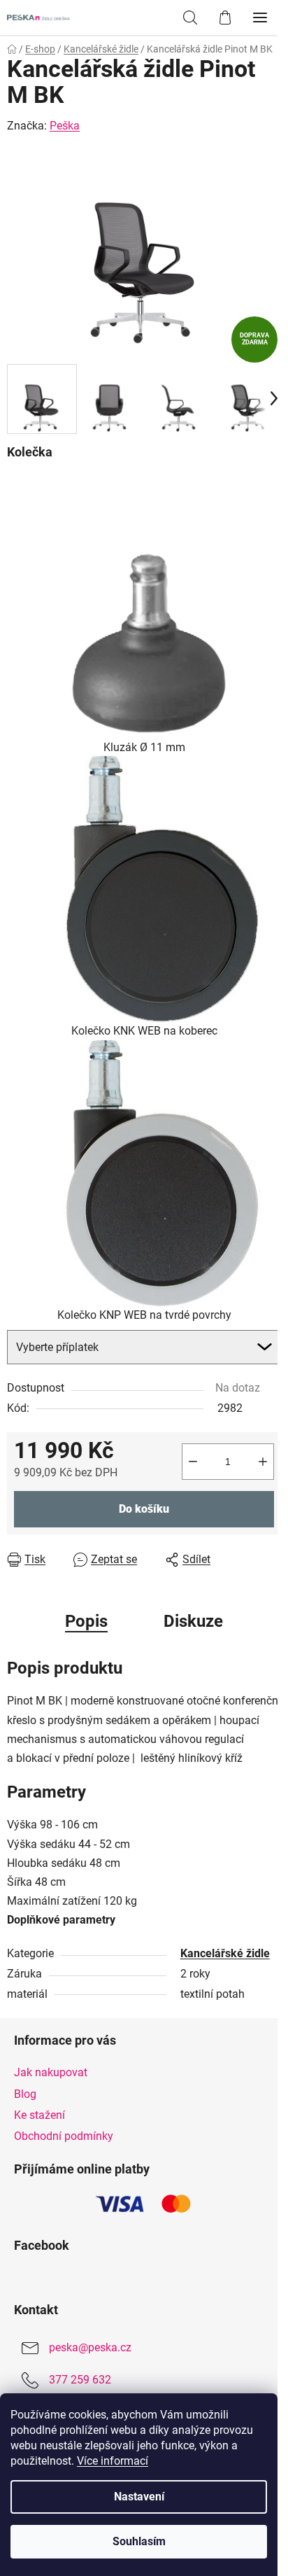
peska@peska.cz (90, 2347)
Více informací (113, 2461)
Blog (25, 2094)
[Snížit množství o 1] (193, 1462)
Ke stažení (39, 2115)
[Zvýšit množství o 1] (263, 1462)
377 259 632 (80, 2380)
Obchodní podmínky (64, 2136)
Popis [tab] (86, 1621)
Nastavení (139, 2497)
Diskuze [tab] (193, 1621)
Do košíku (144, 1509)
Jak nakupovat (51, 2072)
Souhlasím (139, 2541)
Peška (65, 126)
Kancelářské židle (225, 1953)
